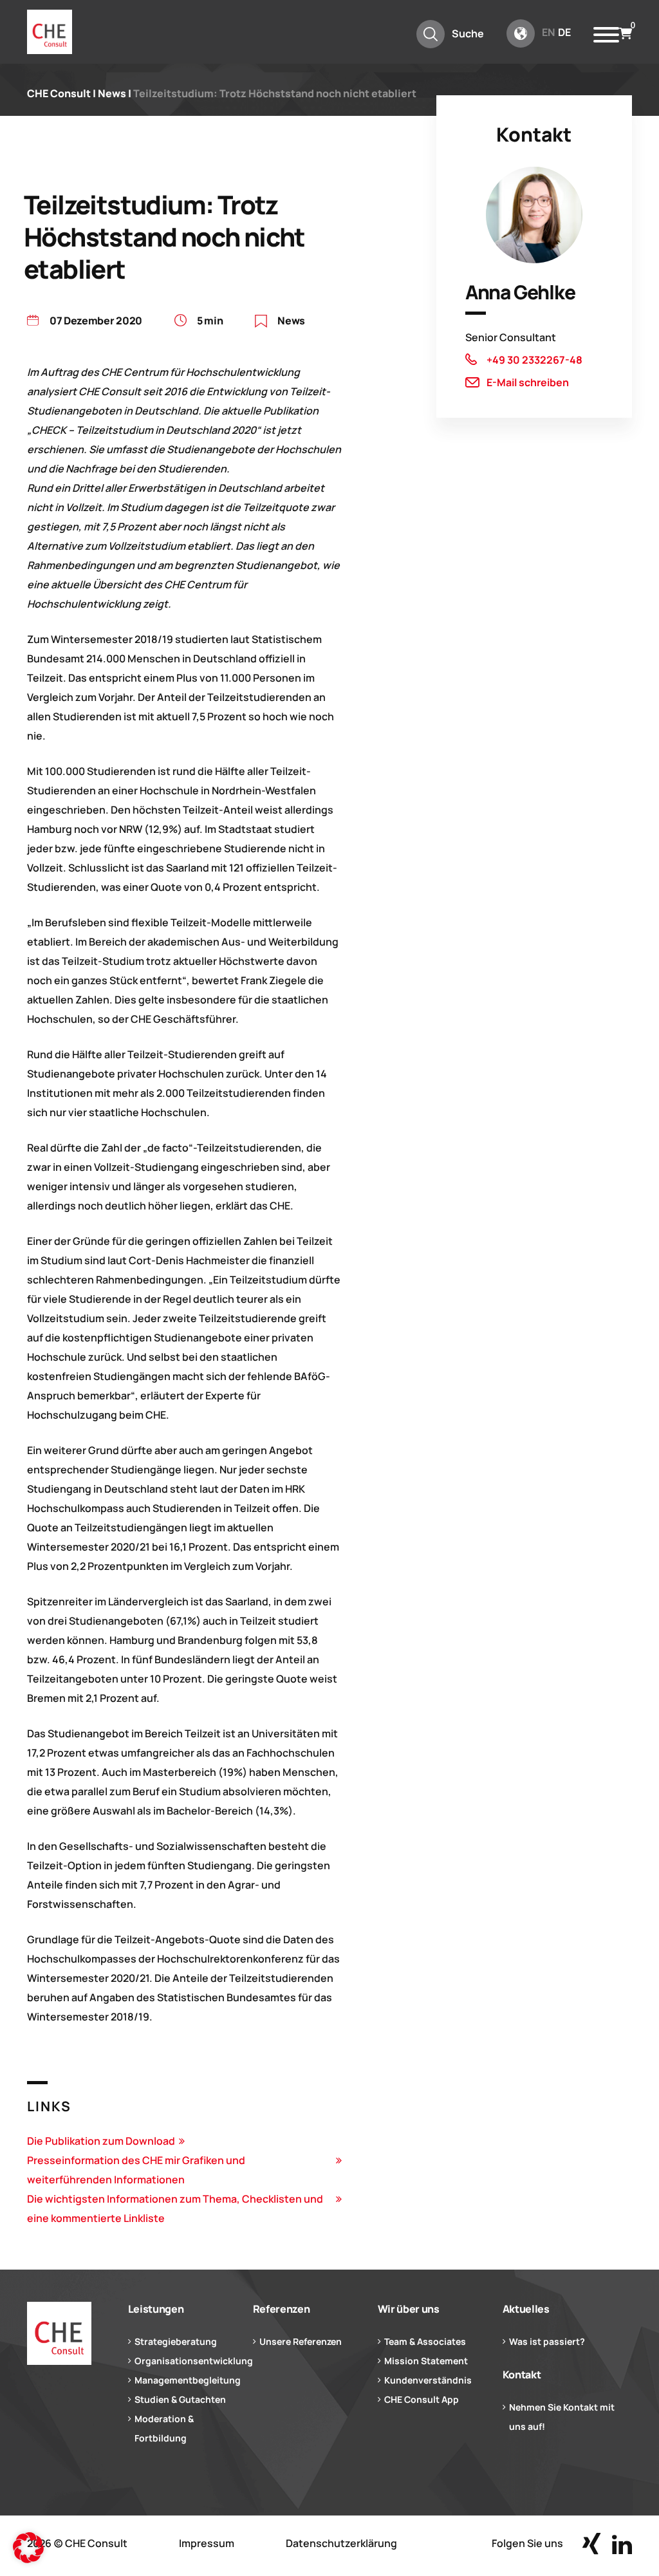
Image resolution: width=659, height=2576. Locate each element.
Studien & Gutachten (180, 2399)
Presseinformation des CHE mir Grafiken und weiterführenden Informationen (136, 2170)
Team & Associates (425, 2341)
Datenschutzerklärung (341, 2543)
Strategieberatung (176, 2341)
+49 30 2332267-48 (534, 360)
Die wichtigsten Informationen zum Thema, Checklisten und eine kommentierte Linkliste (175, 2208)
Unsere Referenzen (301, 2341)
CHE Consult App (422, 2399)
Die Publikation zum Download (101, 2141)
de (564, 32)
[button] (28, 2548)
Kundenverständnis (428, 2380)
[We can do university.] (59, 2333)
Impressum (207, 2543)
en (548, 32)
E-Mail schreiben (528, 382)
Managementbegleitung (188, 2380)
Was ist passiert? (547, 2341)
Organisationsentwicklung (194, 2361)
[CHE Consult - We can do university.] (50, 32)
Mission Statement (426, 2361)
